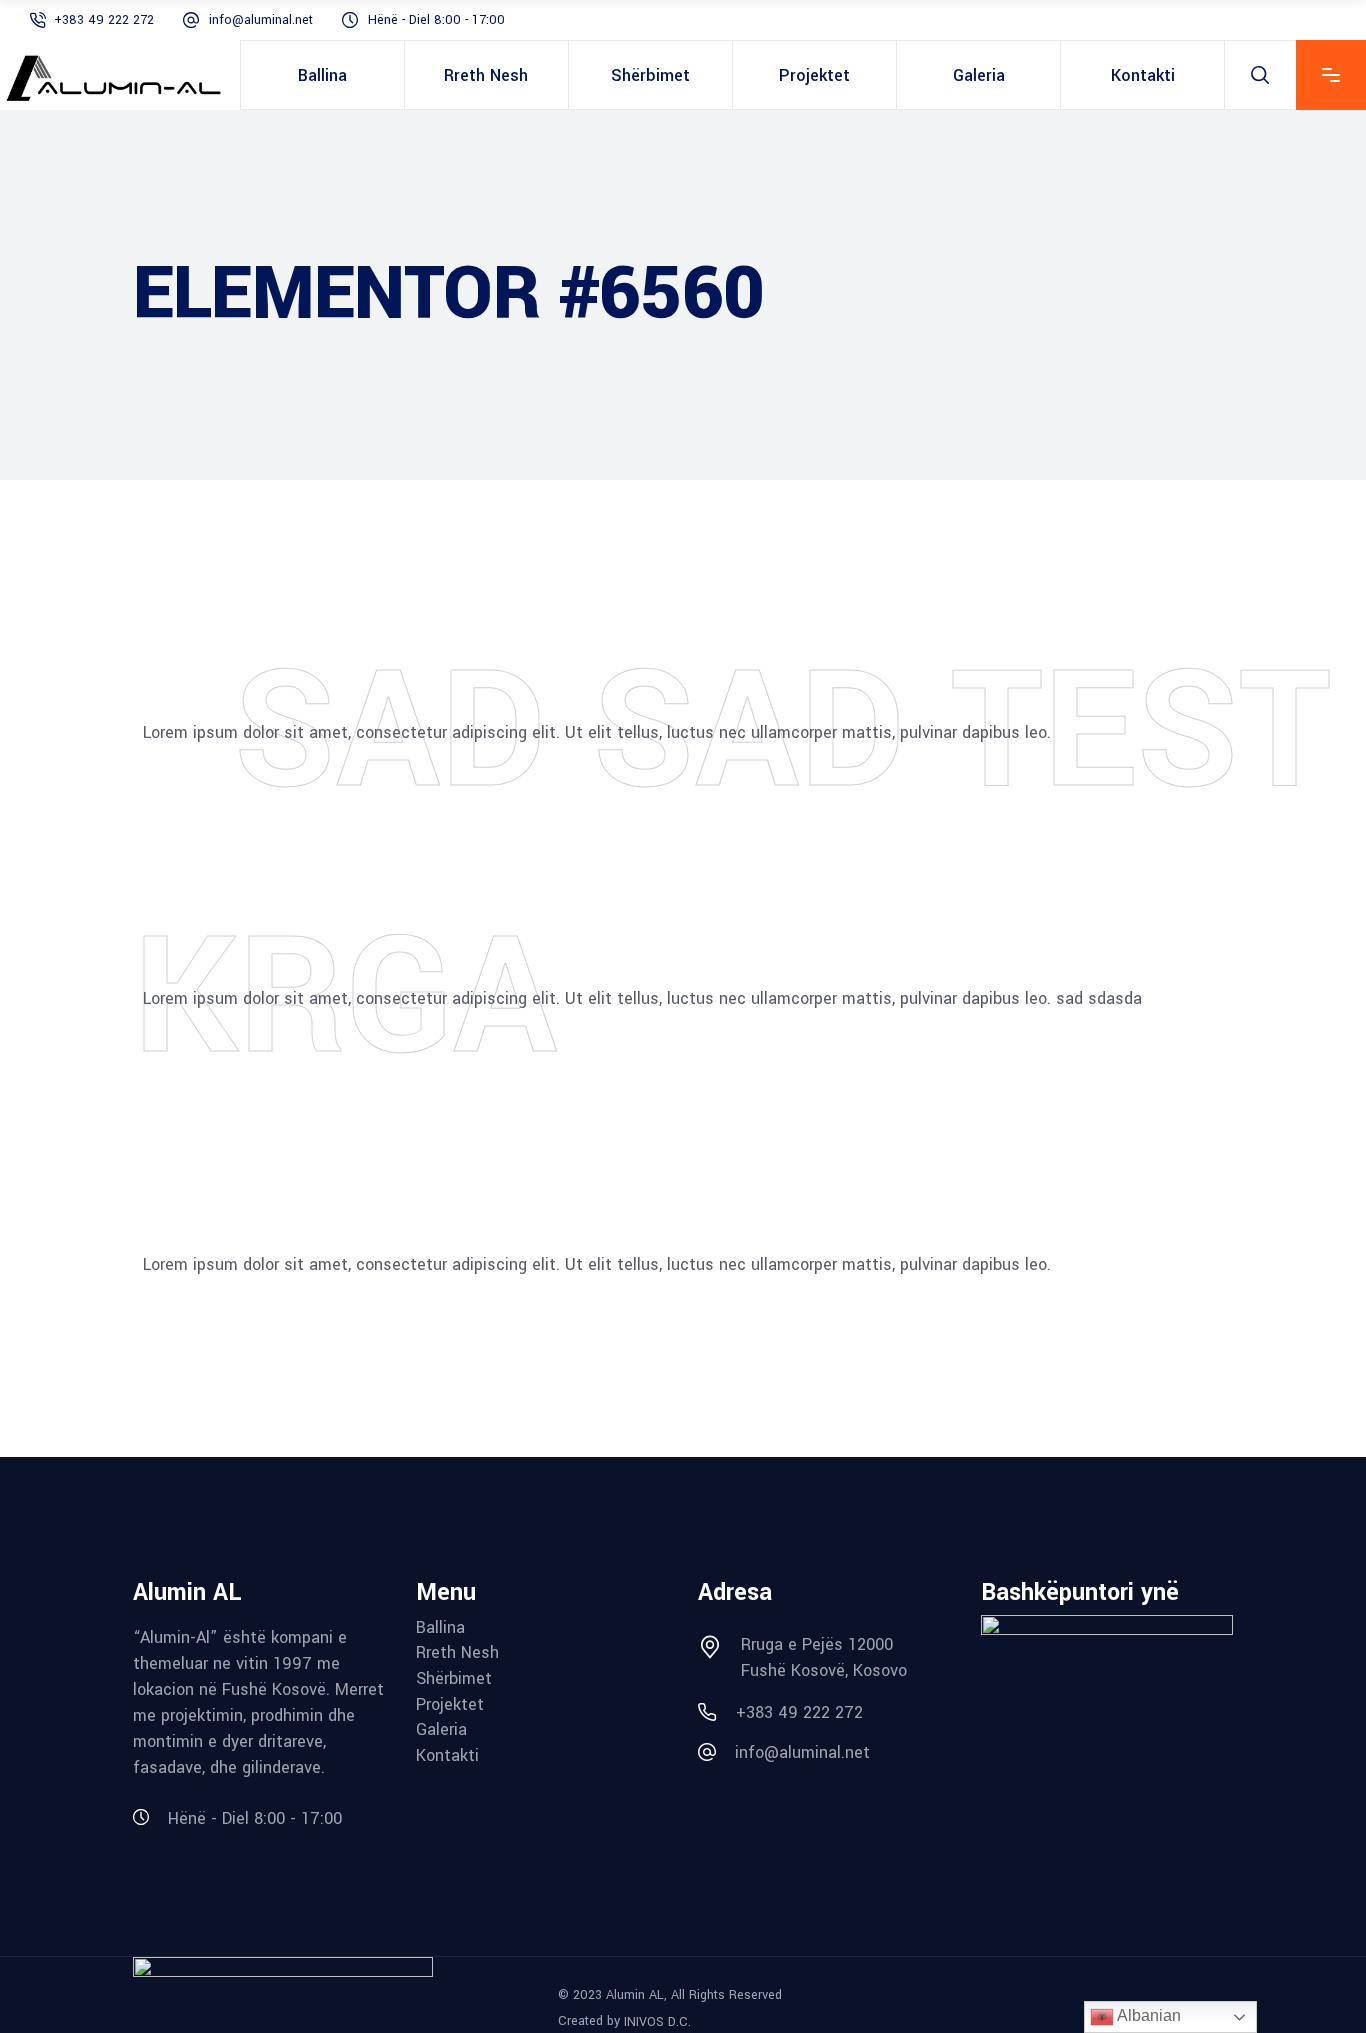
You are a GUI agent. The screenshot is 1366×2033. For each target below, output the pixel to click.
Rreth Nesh (457, 1653)
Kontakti (447, 1756)
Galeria (441, 1730)
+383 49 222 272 (104, 20)
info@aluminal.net (261, 20)
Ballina (440, 1628)
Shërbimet (454, 1679)
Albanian (1147, 2015)
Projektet (450, 1705)
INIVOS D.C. (657, 2021)
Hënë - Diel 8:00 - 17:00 (436, 20)
